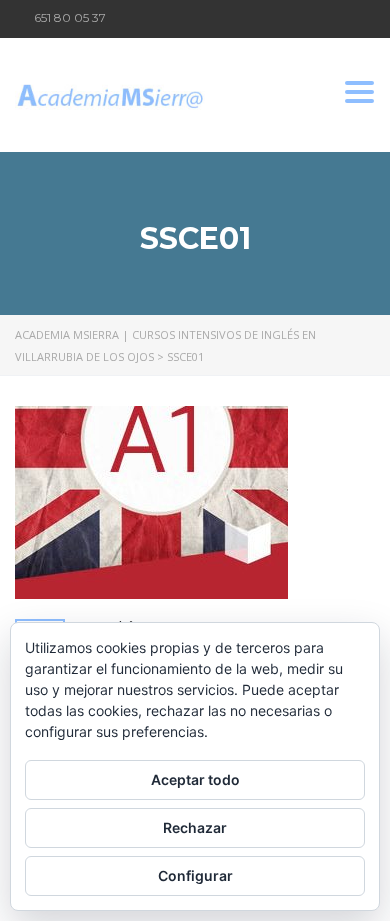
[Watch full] (151, 502)
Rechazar (195, 827)
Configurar (195, 875)
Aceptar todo (195, 779)
